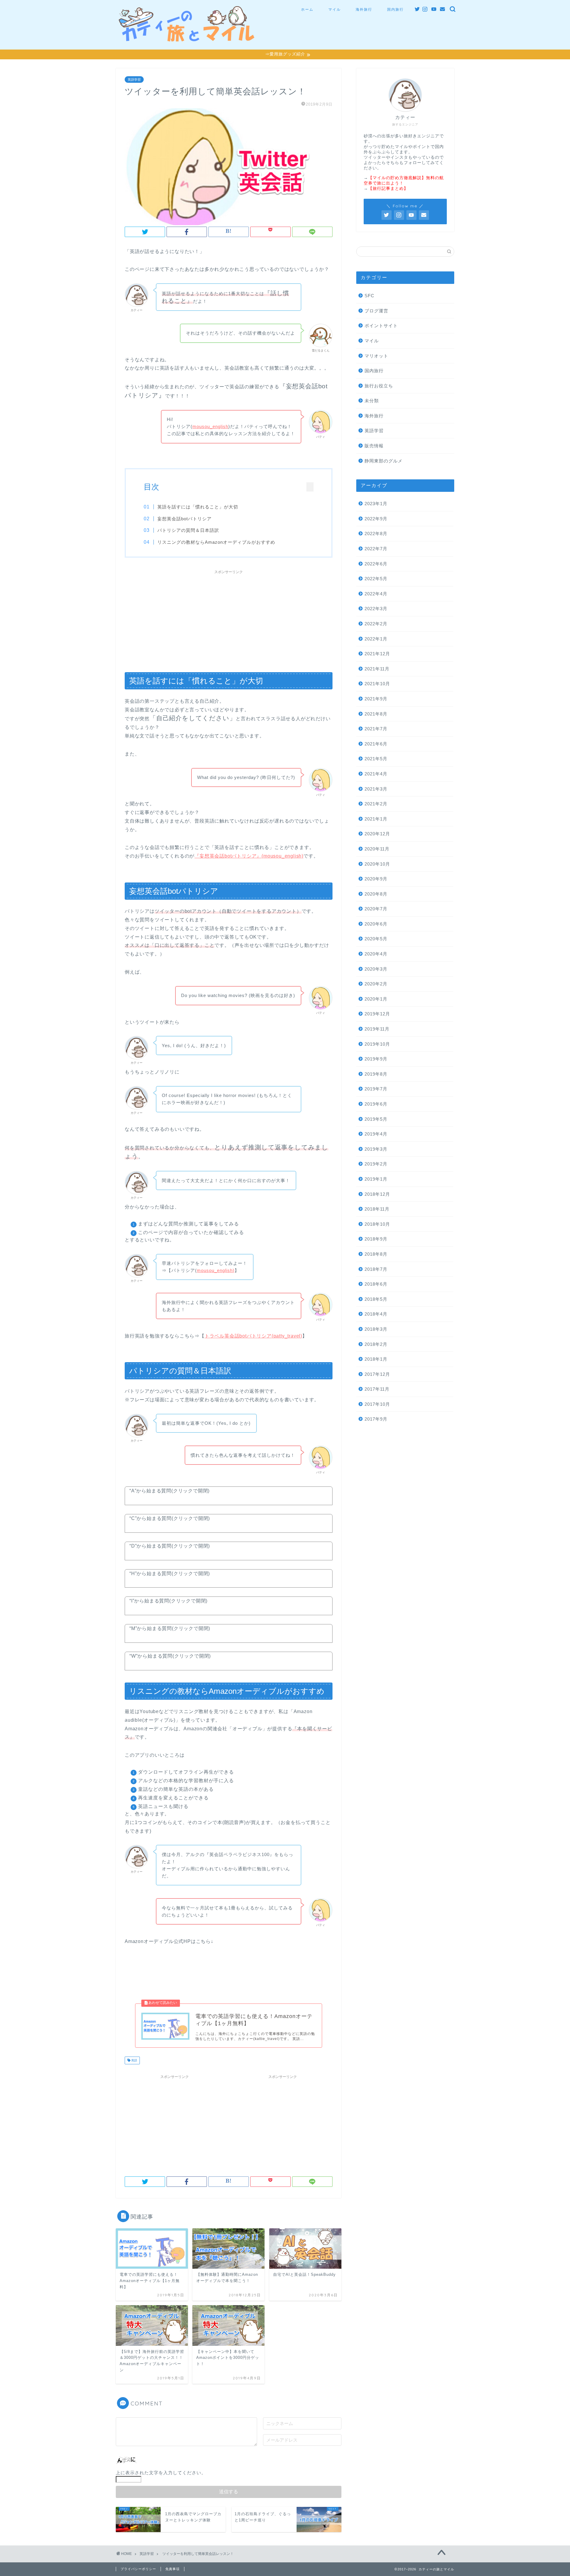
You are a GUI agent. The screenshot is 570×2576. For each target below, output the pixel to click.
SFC (369, 296)
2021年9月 (376, 699)
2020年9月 (376, 879)
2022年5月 (376, 579)
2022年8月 (376, 534)
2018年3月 (376, 1329)
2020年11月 (377, 849)
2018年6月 (376, 1284)
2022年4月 (376, 594)
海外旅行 (364, 9)
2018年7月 (376, 1269)
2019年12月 (377, 1014)
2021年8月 (376, 714)
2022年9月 (376, 519)
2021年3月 (376, 789)
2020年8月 (376, 894)
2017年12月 (377, 1374)
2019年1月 (376, 1179)
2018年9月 (376, 1239)
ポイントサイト (381, 326)
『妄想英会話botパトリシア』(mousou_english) (249, 856)
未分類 (372, 401)
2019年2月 (376, 1164)
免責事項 (172, 2569)
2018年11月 (377, 1209)
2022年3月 (376, 609)
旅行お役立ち (379, 386)
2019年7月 (376, 1089)
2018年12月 (377, 1194)
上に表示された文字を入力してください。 (161, 2473)
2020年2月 (376, 984)
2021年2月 (376, 804)
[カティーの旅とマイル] (187, 39)
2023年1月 (376, 504)
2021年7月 (376, 729)
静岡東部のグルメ (384, 461)
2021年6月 (376, 744)
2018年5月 (376, 1299)
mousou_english (210, 426)
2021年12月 (377, 654)
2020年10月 (377, 864)
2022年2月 (376, 624)
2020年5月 (376, 939)
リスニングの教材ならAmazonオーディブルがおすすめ (216, 542)
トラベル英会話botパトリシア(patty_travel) (253, 1336)
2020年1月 (376, 999)
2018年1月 (376, 1359)
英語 (134, 2060)
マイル (335, 9)
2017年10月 (377, 1404)
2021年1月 (376, 819)
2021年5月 (376, 759)
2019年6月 (376, 1104)
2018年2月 (376, 1344)
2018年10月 (377, 1224)
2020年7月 (376, 909)
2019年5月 (376, 1119)
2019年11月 (377, 1029)
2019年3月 (376, 1149)
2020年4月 (376, 954)
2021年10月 (377, 684)
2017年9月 (376, 1419)
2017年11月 (377, 1389)
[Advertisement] (229, 618)
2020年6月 (376, 924)
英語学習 (134, 79)
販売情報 (374, 446)
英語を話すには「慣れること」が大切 (198, 507)
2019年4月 (376, 1134)
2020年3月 (376, 969)
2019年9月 (376, 1059)
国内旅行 (395, 9)
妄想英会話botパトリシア (185, 519)
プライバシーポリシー (138, 2569)
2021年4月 (376, 774)
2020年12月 (377, 834)
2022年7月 (376, 549)
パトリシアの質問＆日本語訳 (188, 530)
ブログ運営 (376, 311)
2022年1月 (376, 639)
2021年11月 (377, 669)
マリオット (376, 356)
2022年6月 (376, 564)
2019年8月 (376, 1074)
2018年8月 (376, 1254)
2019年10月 (377, 1044)
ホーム (307, 9)
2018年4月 (376, 1314)
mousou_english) (216, 1270)
